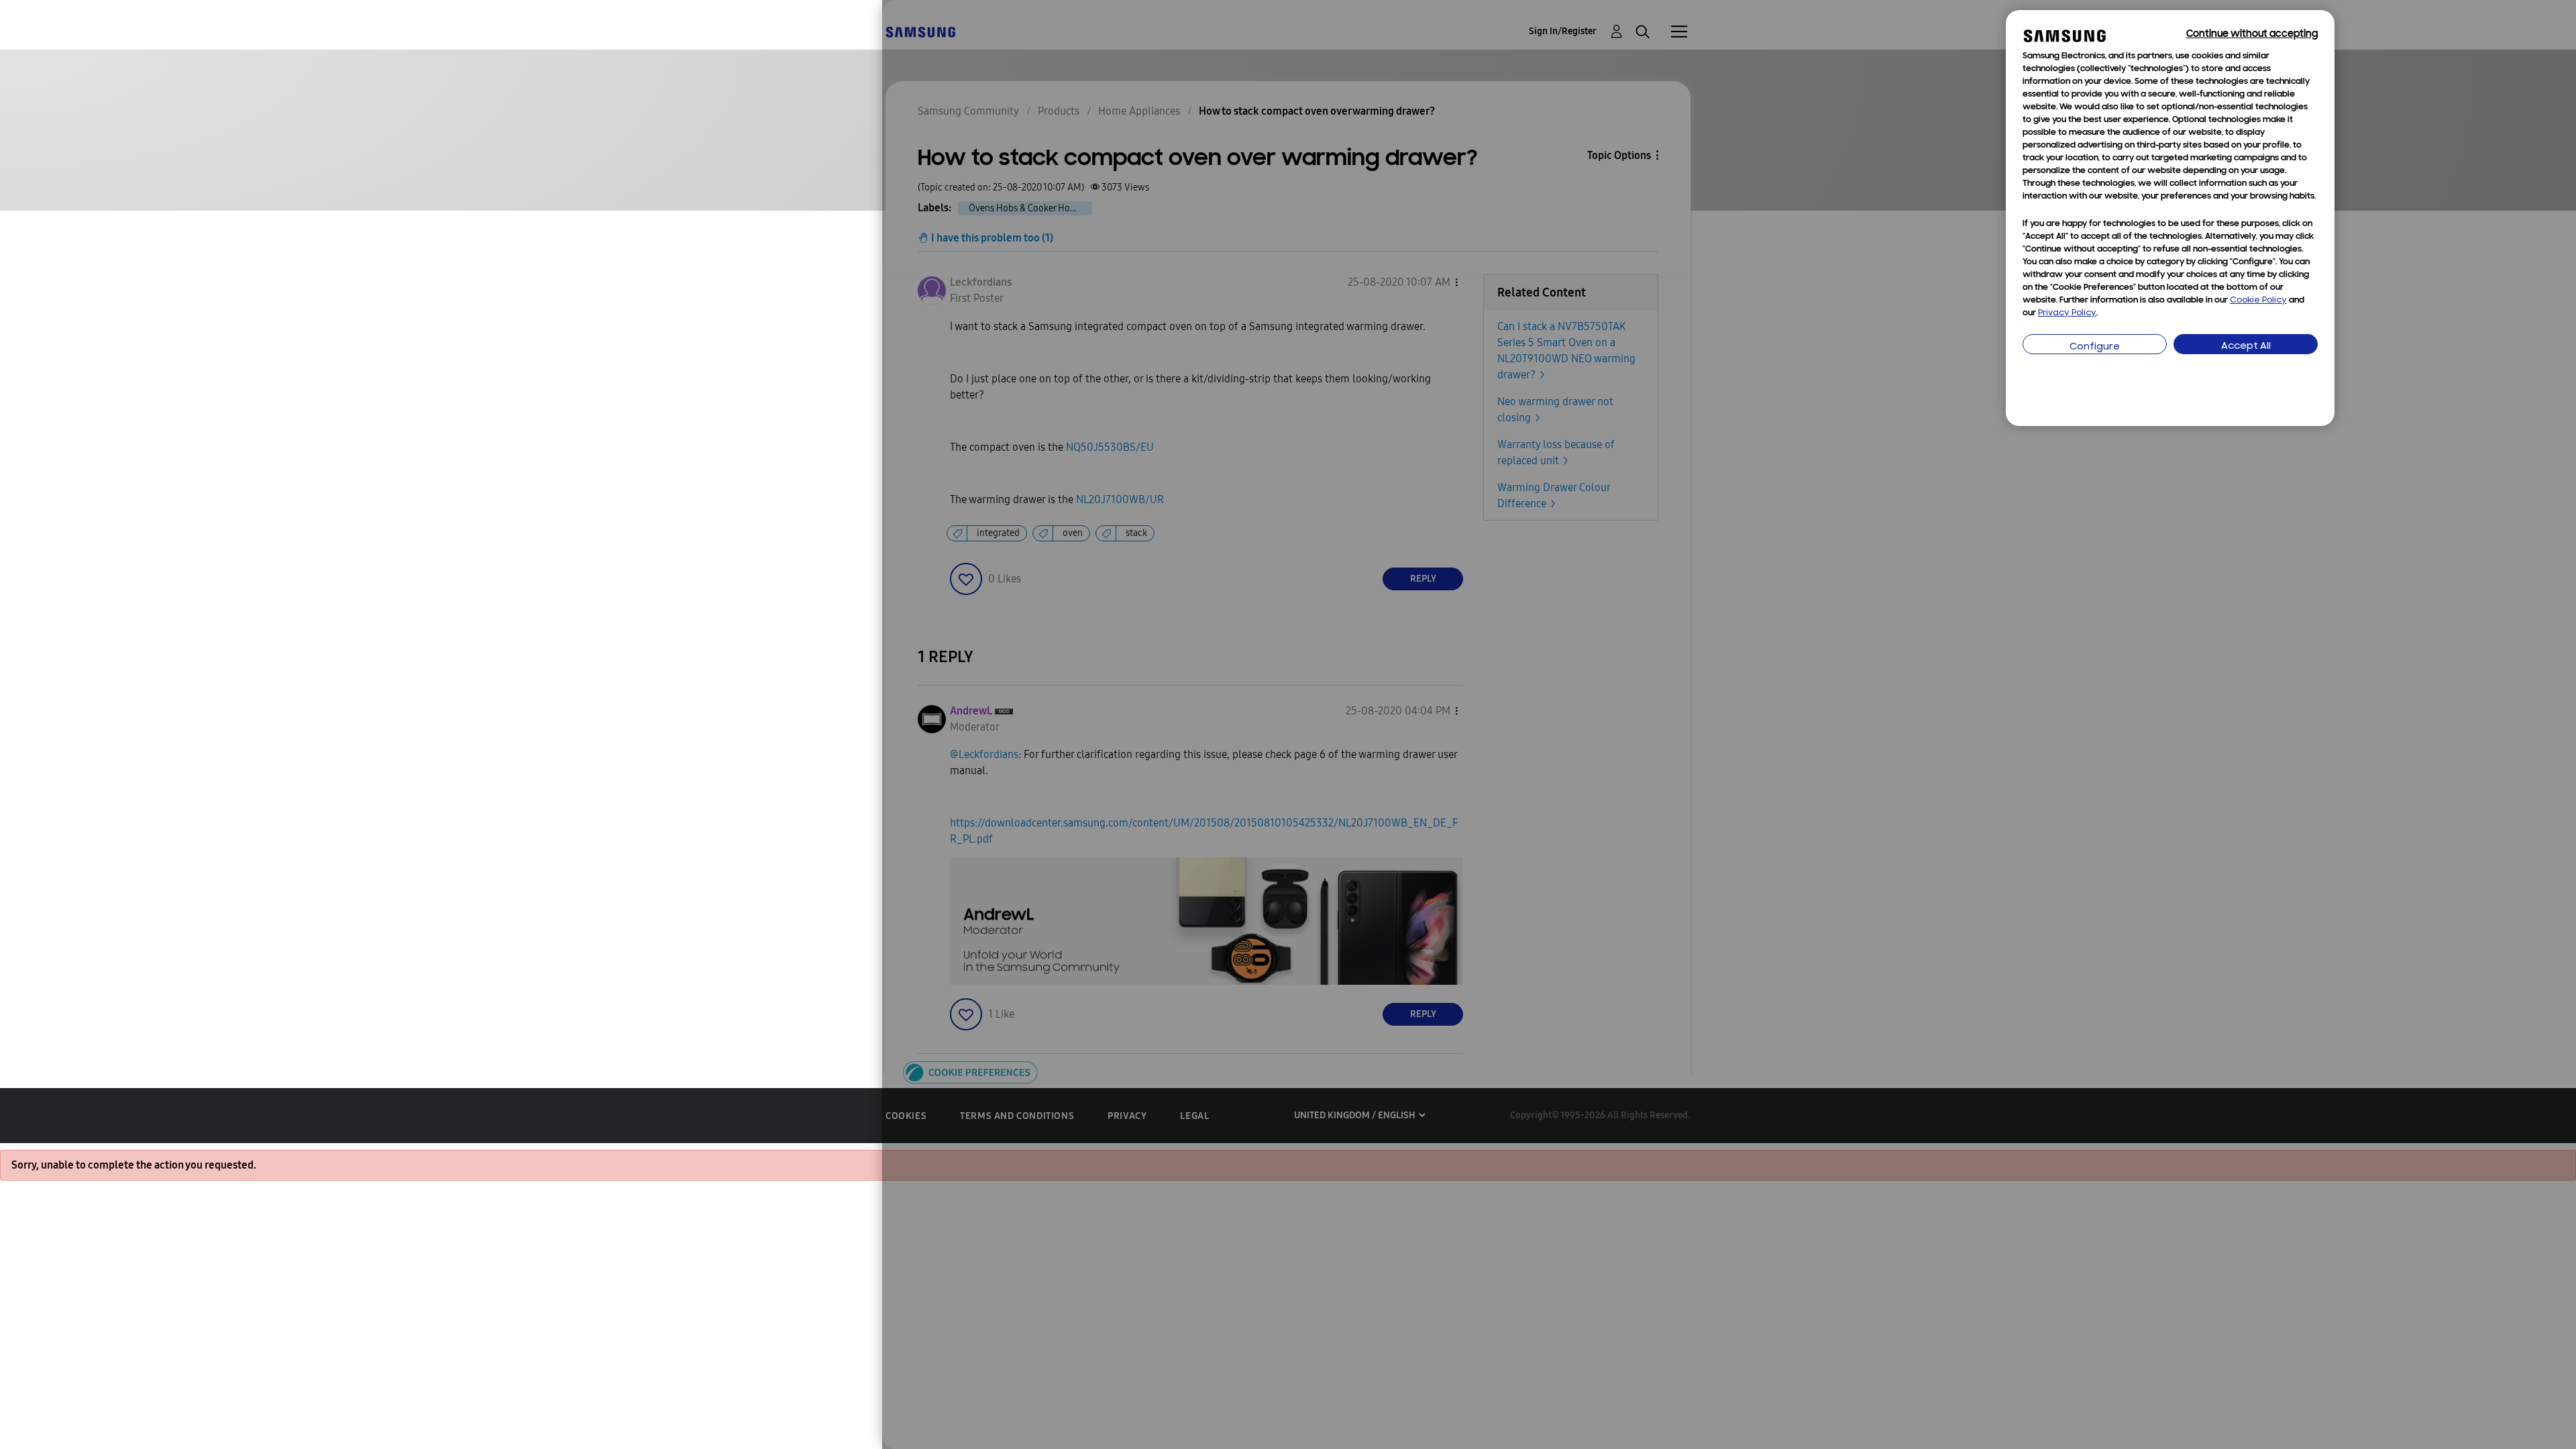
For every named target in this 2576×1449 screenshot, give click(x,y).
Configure (2095, 347)
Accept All (2246, 346)
